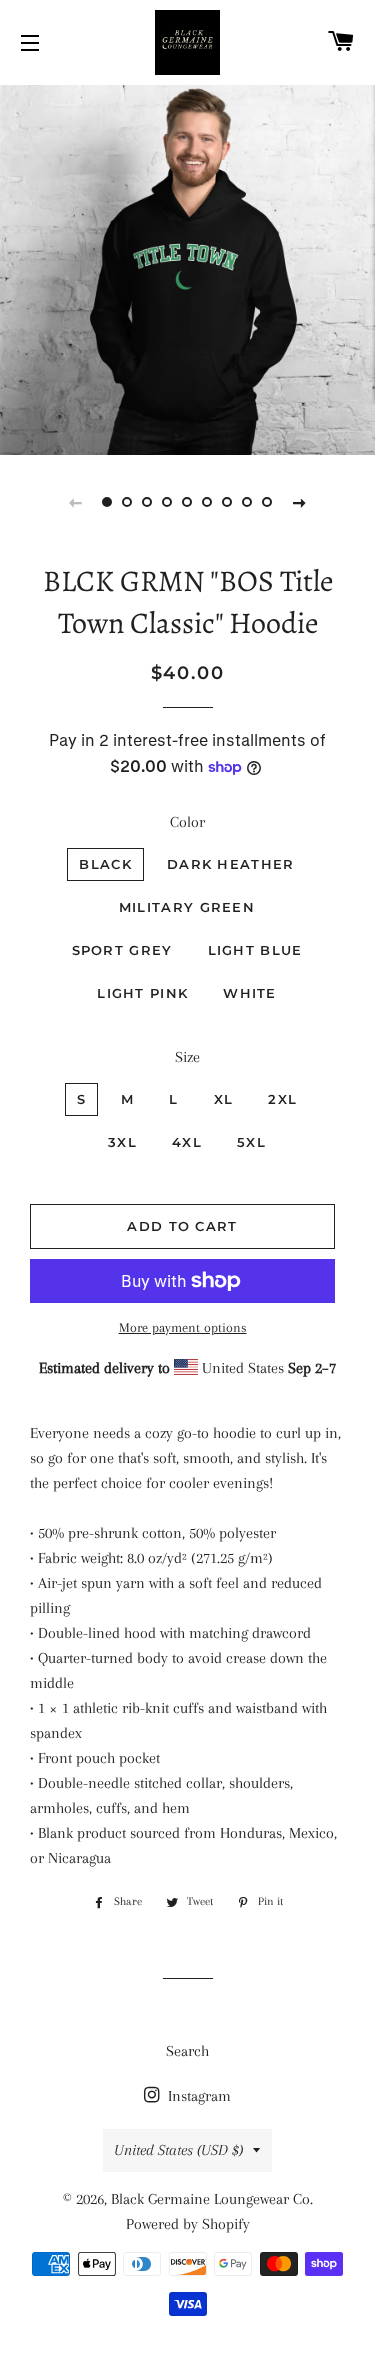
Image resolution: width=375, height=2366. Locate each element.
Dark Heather (231, 864)
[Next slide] (300, 502)
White (250, 993)
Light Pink (142, 993)
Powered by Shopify (188, 2224)
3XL (122, 1142)
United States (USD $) (178, 2150)
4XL (187, 1142)
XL (224, 1099)
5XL (251, 1142)
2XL (282, 1099)
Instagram (197, 2096)
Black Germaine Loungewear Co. (212, 2199)
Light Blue (255, 950)
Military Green (187, 907)
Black (105, 864)
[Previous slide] (76, 502)
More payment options (183, 1327)
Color (187, 822)
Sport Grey (122, 950)
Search (187, 2051)
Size (187, 1057)
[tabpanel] (187, 267)
